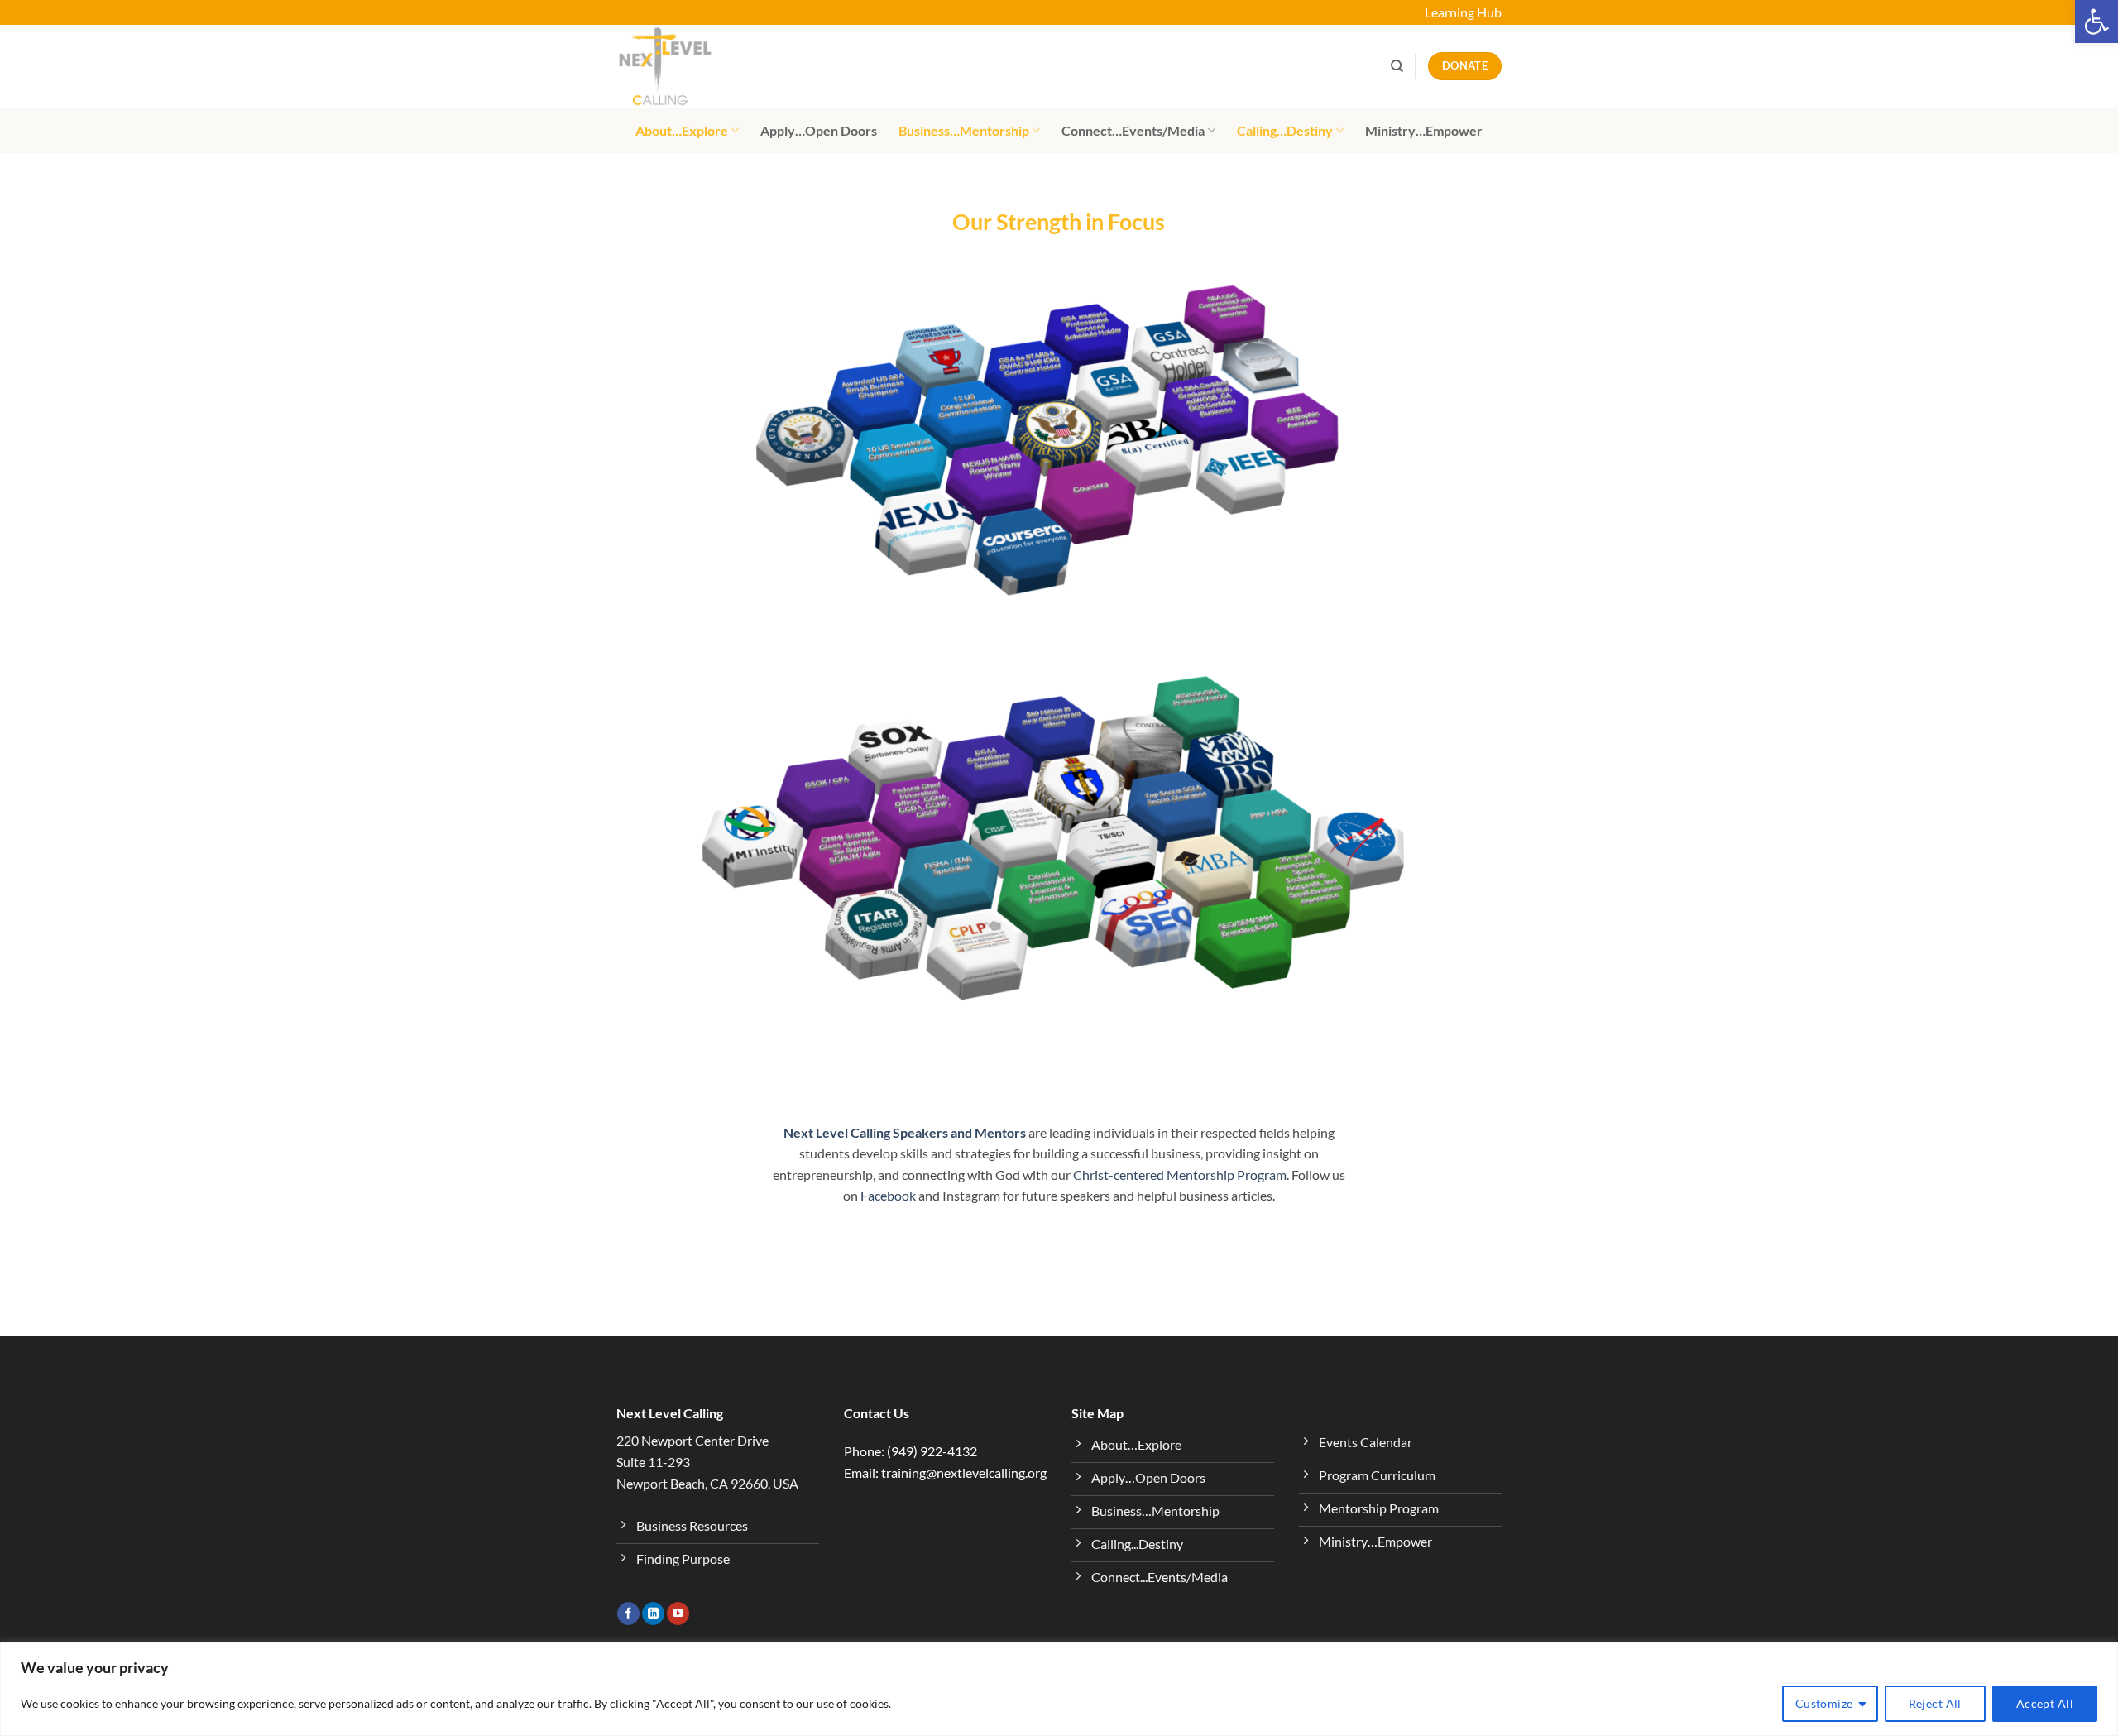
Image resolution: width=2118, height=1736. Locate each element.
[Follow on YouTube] (678, 1614)
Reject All (1935, 1703)
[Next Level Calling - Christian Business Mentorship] (699, 66)
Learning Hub (1463, 12)
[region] (1059, 1689)
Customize (1824, 1703)
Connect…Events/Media (1133, 130)
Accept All (2045, 1703)
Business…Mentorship (964, 130)
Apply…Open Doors (819, 130)
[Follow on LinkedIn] (653, 1614)
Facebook (888, 1195)
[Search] (1397, 66)
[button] (2096, 22)
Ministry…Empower (1424, 130)
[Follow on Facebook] (628, 1614)
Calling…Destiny (1285, 130)
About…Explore (682, 130)
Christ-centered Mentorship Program (1180, 1175)
